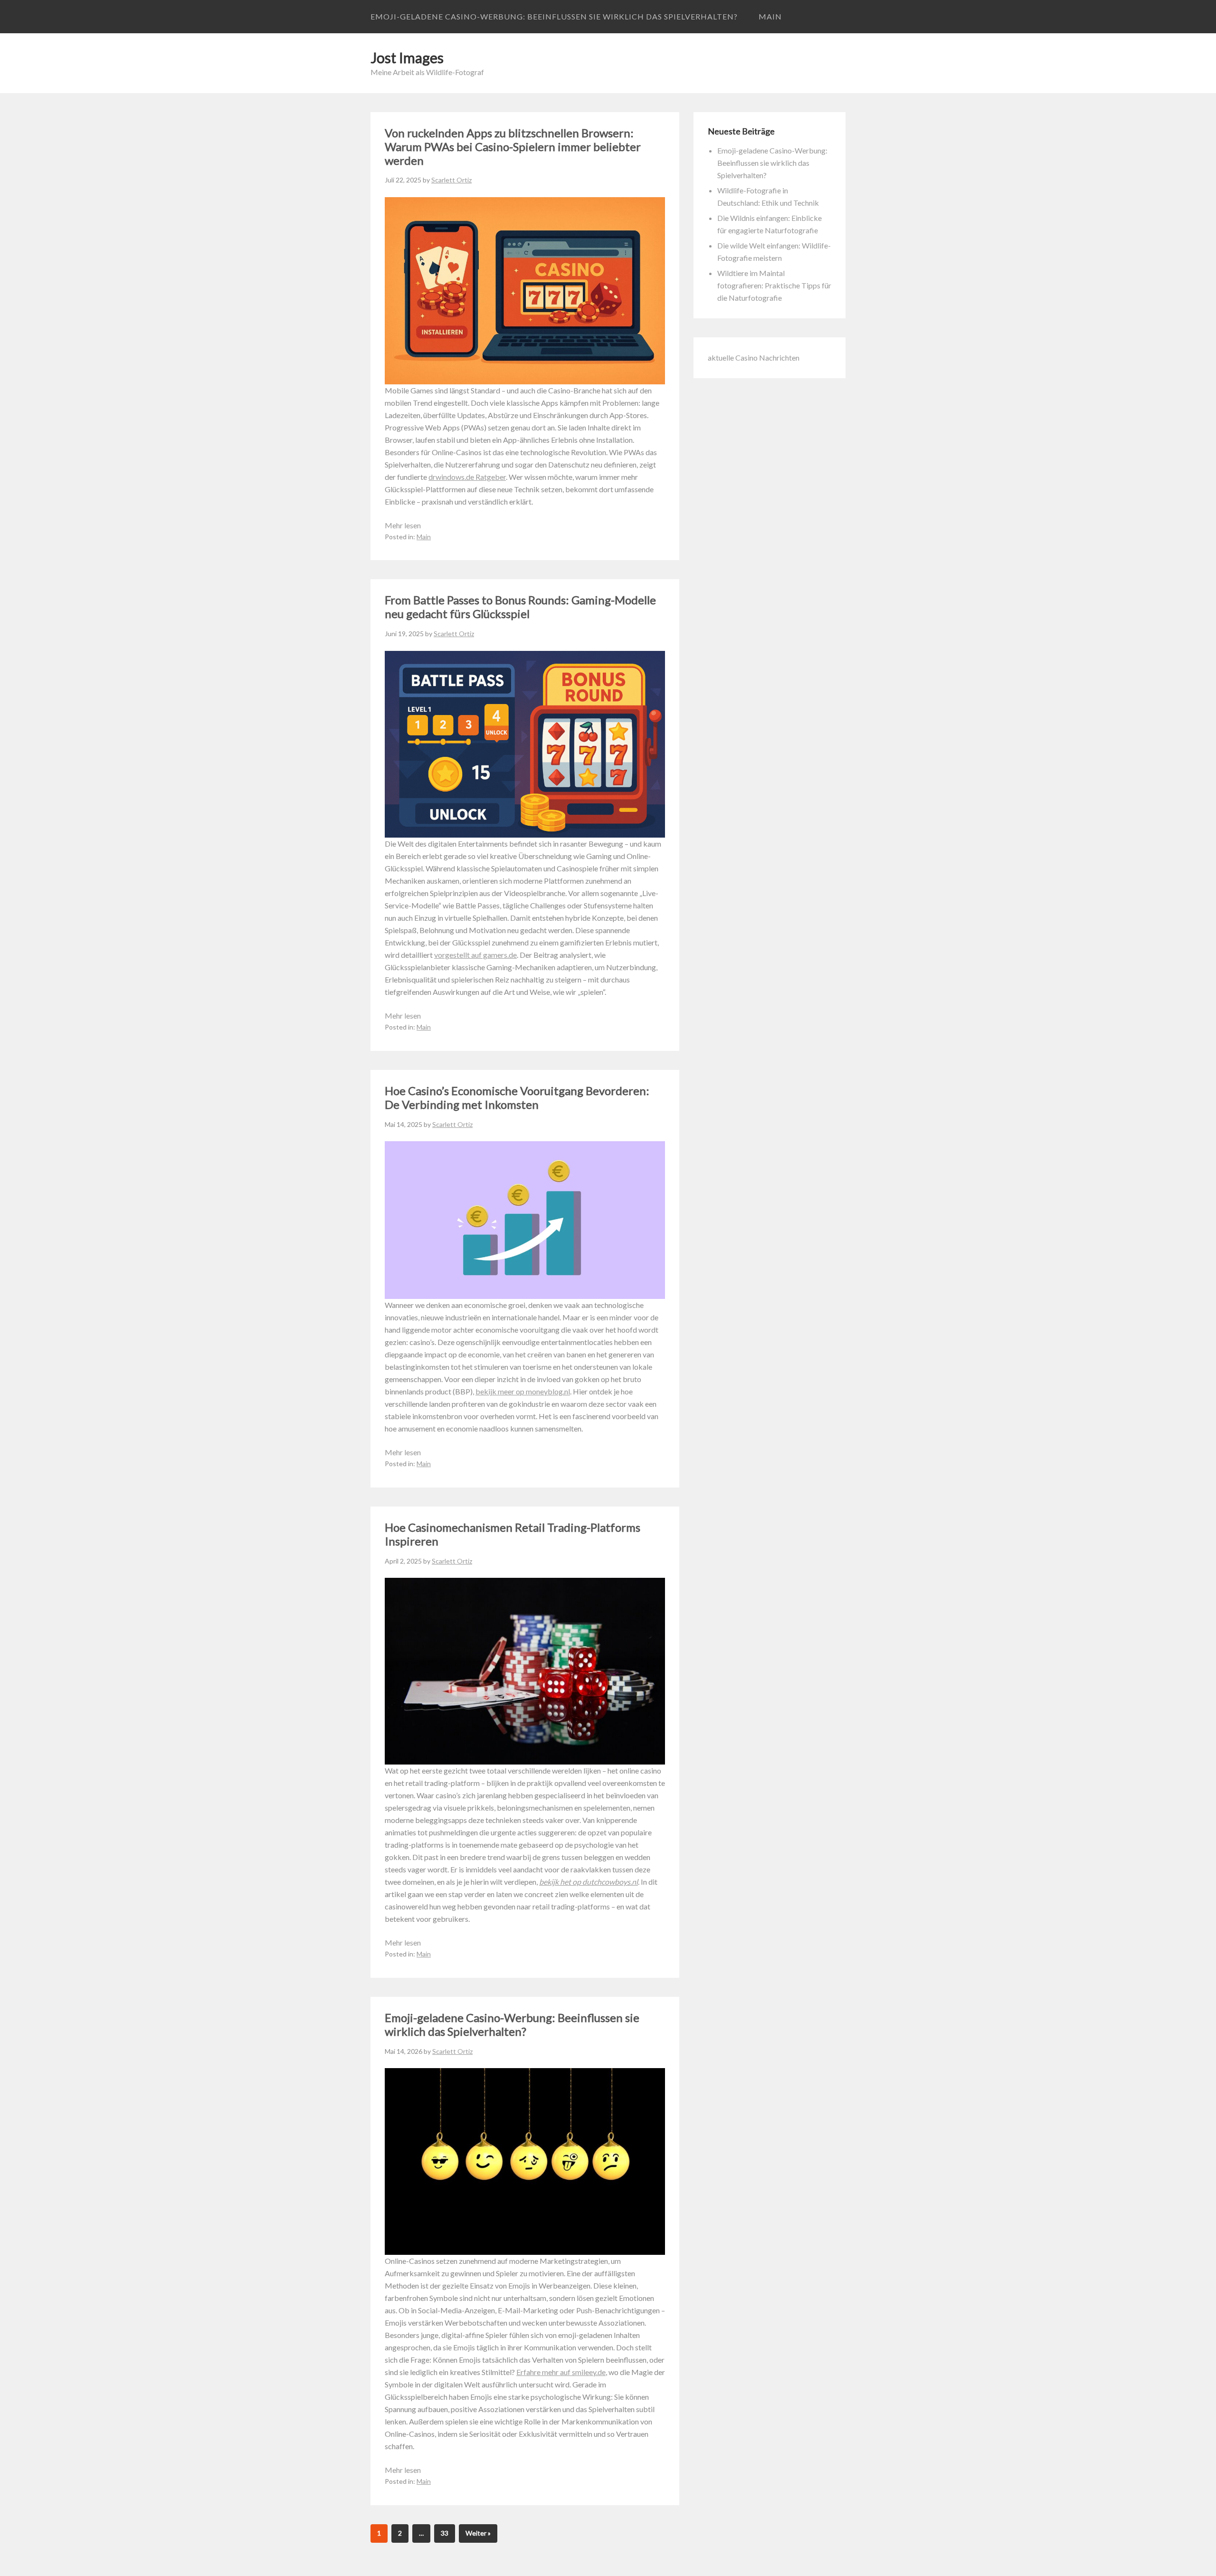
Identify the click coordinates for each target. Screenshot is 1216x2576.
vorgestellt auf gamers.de (475, 955)
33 (445, 2533)
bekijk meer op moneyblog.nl (523, 1391)
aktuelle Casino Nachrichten (754, 358)
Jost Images (407, 57)
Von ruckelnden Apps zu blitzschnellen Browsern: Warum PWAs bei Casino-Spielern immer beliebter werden (513, 147)
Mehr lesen (403, 525)
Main (770, 16)
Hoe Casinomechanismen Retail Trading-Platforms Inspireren (513, 1534)
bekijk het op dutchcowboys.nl (589, 1882)
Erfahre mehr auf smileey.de (561, 2372)
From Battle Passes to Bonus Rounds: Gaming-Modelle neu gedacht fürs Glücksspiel (520, 607)
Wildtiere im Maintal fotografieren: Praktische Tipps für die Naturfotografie (774, 285)
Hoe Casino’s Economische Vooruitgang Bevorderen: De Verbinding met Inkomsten (517, 1097)
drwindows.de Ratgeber (467, 477)
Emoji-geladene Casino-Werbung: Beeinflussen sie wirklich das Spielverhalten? (554, 16)
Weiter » (478, 2533)
